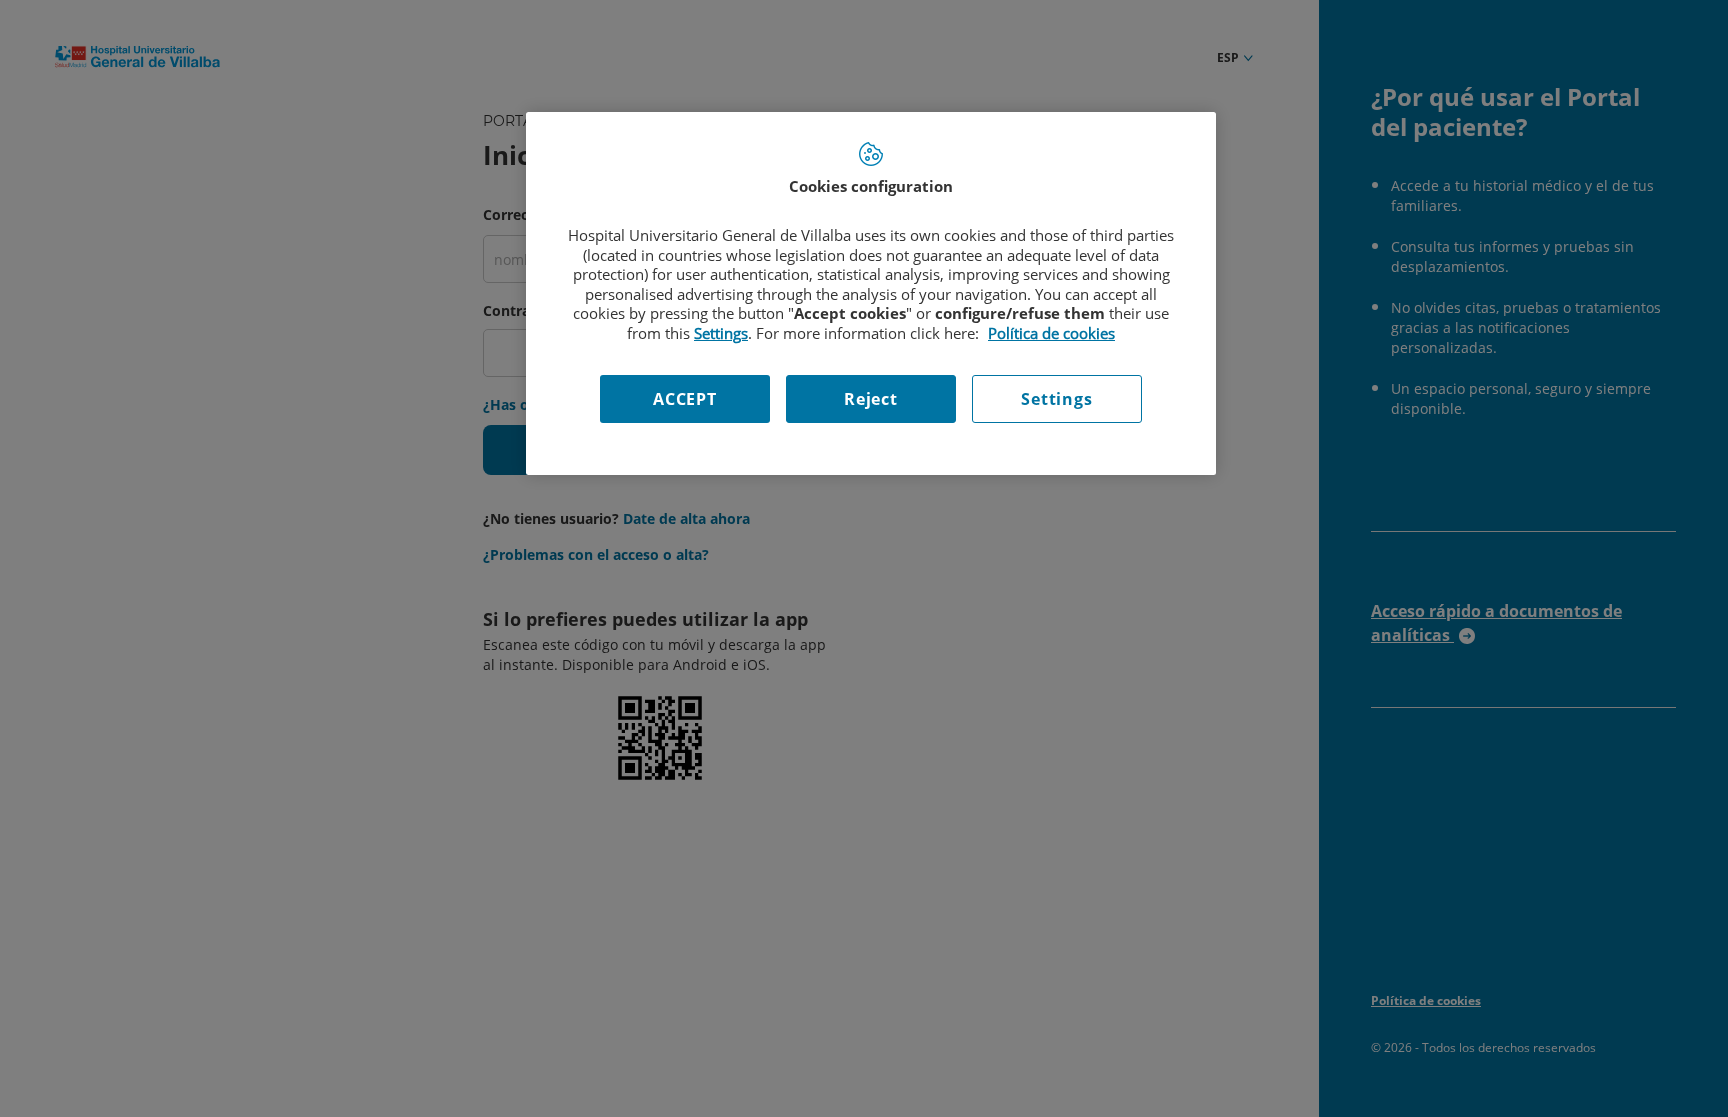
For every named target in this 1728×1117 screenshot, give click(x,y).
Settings (1056, 399)
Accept (685, 399)
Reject (871, 399)
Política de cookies (1051, 333)
